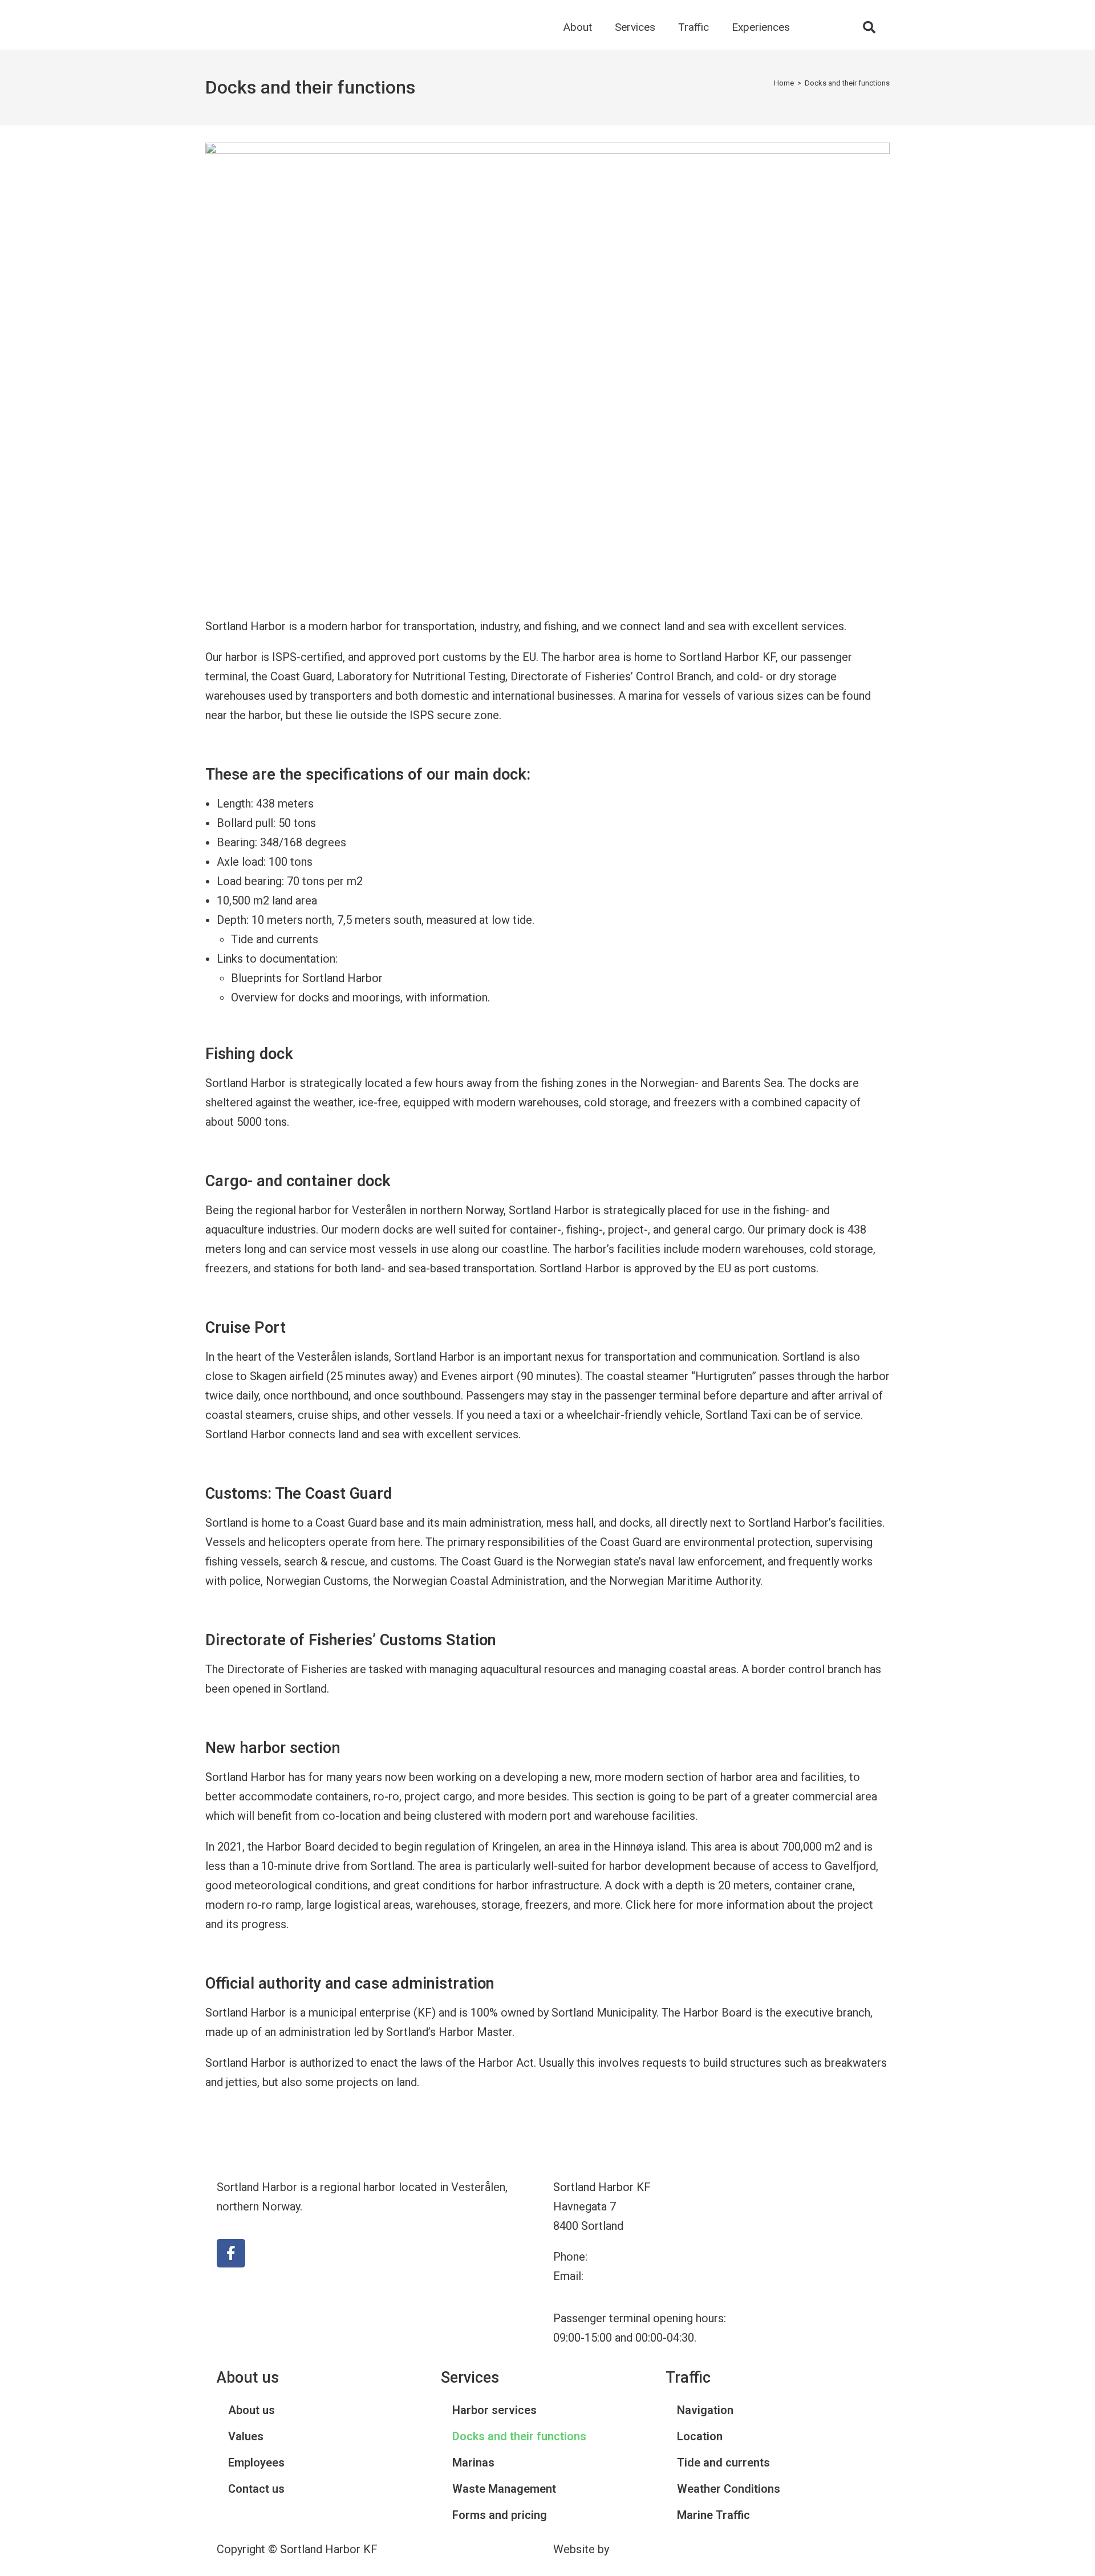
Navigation (705, 2410)
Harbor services (494, 2410)
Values (246, 2436)
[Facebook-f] (231, 2253)
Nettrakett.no (646, 2549)
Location (700, 2436)
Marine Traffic (713, 2515)
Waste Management (504, 2489)
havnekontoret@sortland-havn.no (669, 2276)
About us (252, 2410)
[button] (869, 27)
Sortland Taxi (738, 1415)
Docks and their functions (847, 83)
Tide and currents (275, 939)
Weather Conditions (729, 2489)
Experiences (761, 27)
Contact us (256, 2489)
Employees (256, 2463)
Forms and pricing (500, 2515)
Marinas (473, 2463)
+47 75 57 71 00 (631, 2257)
